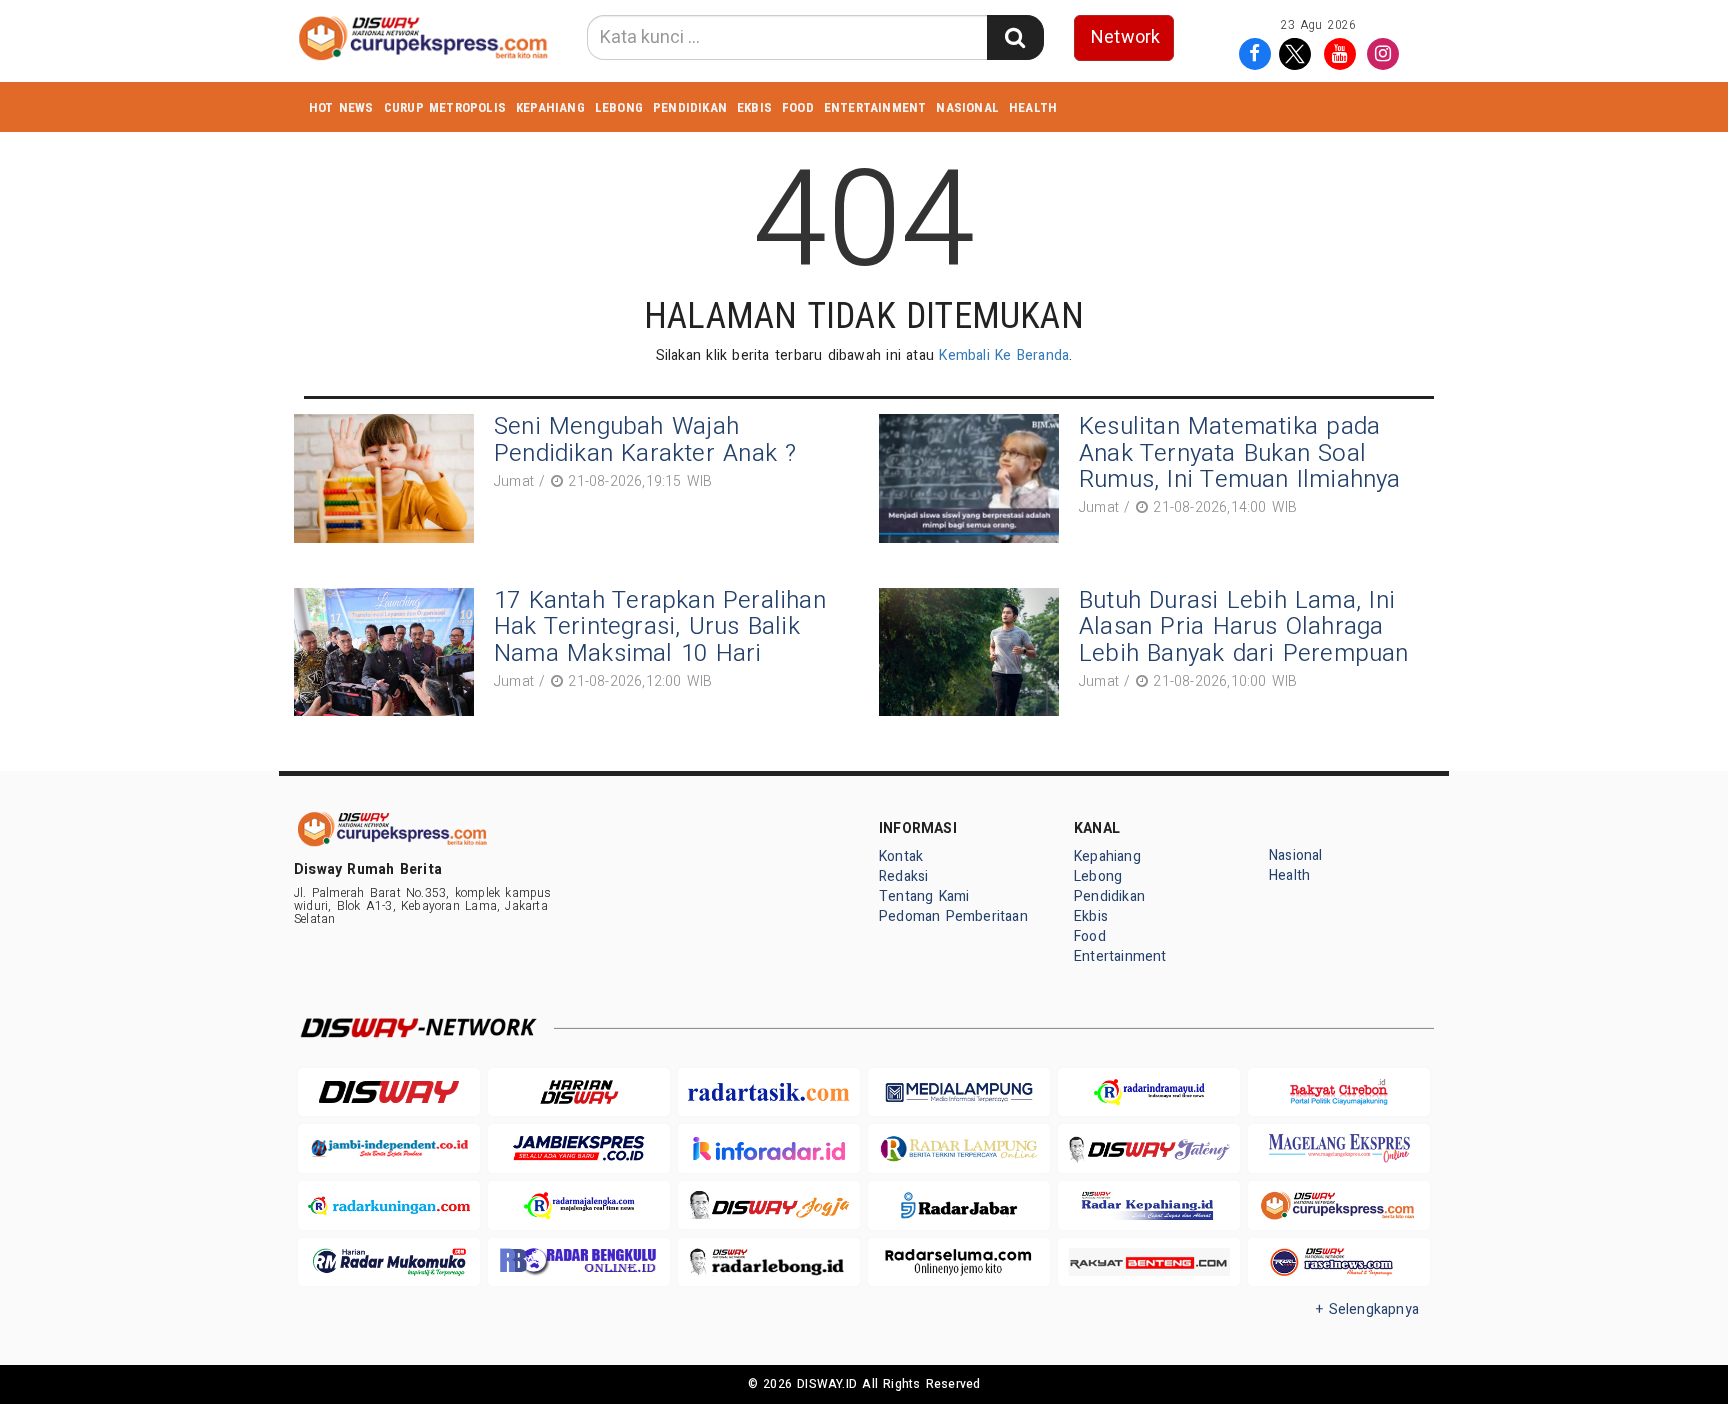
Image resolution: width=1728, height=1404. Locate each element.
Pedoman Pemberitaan (953, 916)
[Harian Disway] (579, 1092)
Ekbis (754, 107)
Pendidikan (690, 107)
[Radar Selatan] (1339, 1262)
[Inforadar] (769, 1148)
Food (798, 107)
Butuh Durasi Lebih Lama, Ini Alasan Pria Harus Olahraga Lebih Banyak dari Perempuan (1244, 627)
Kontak (901, 856)
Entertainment (875, 107)
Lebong (619, 107)
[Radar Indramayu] (1149, 1092)
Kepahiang (550, 107)
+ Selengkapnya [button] (1367, 1309)
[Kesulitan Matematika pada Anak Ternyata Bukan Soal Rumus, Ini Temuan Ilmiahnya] (974, 478)
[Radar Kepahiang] (1149, 1205)
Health (1033, 107)
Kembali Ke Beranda (1004, 355)
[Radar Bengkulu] (579, 1262)
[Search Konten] (1015, 37)
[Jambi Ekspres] (579, 1148)
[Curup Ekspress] (1339, 1205)
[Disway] (389, 1092)
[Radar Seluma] (959, 1262)
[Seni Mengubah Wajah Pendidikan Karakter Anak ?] (389, 478)
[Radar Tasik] (769, 1092)
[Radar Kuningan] (389, 1205)
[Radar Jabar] (959, 1205)
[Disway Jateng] (1149, 1148)
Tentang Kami (924, 896)
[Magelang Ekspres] (1339, 1148)
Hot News (341, 107)
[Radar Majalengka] (579, 1205)
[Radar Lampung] (959, 1148)
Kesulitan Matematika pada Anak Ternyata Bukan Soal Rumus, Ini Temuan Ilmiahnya (1240, 453)
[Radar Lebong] (769, 1262)
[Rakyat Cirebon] (1339, 1092)
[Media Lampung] (959, 1092)
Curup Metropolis (445, 107)
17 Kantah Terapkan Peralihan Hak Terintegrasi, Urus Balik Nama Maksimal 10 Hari (660, 627)
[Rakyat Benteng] (1149, 1262)
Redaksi (903, 876)
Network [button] (1125, 37)
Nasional (967, 107)
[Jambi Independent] (389, 1148)
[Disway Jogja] (769, 1205)
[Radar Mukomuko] (389, 1262)
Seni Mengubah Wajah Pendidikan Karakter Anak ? (645, 439)
